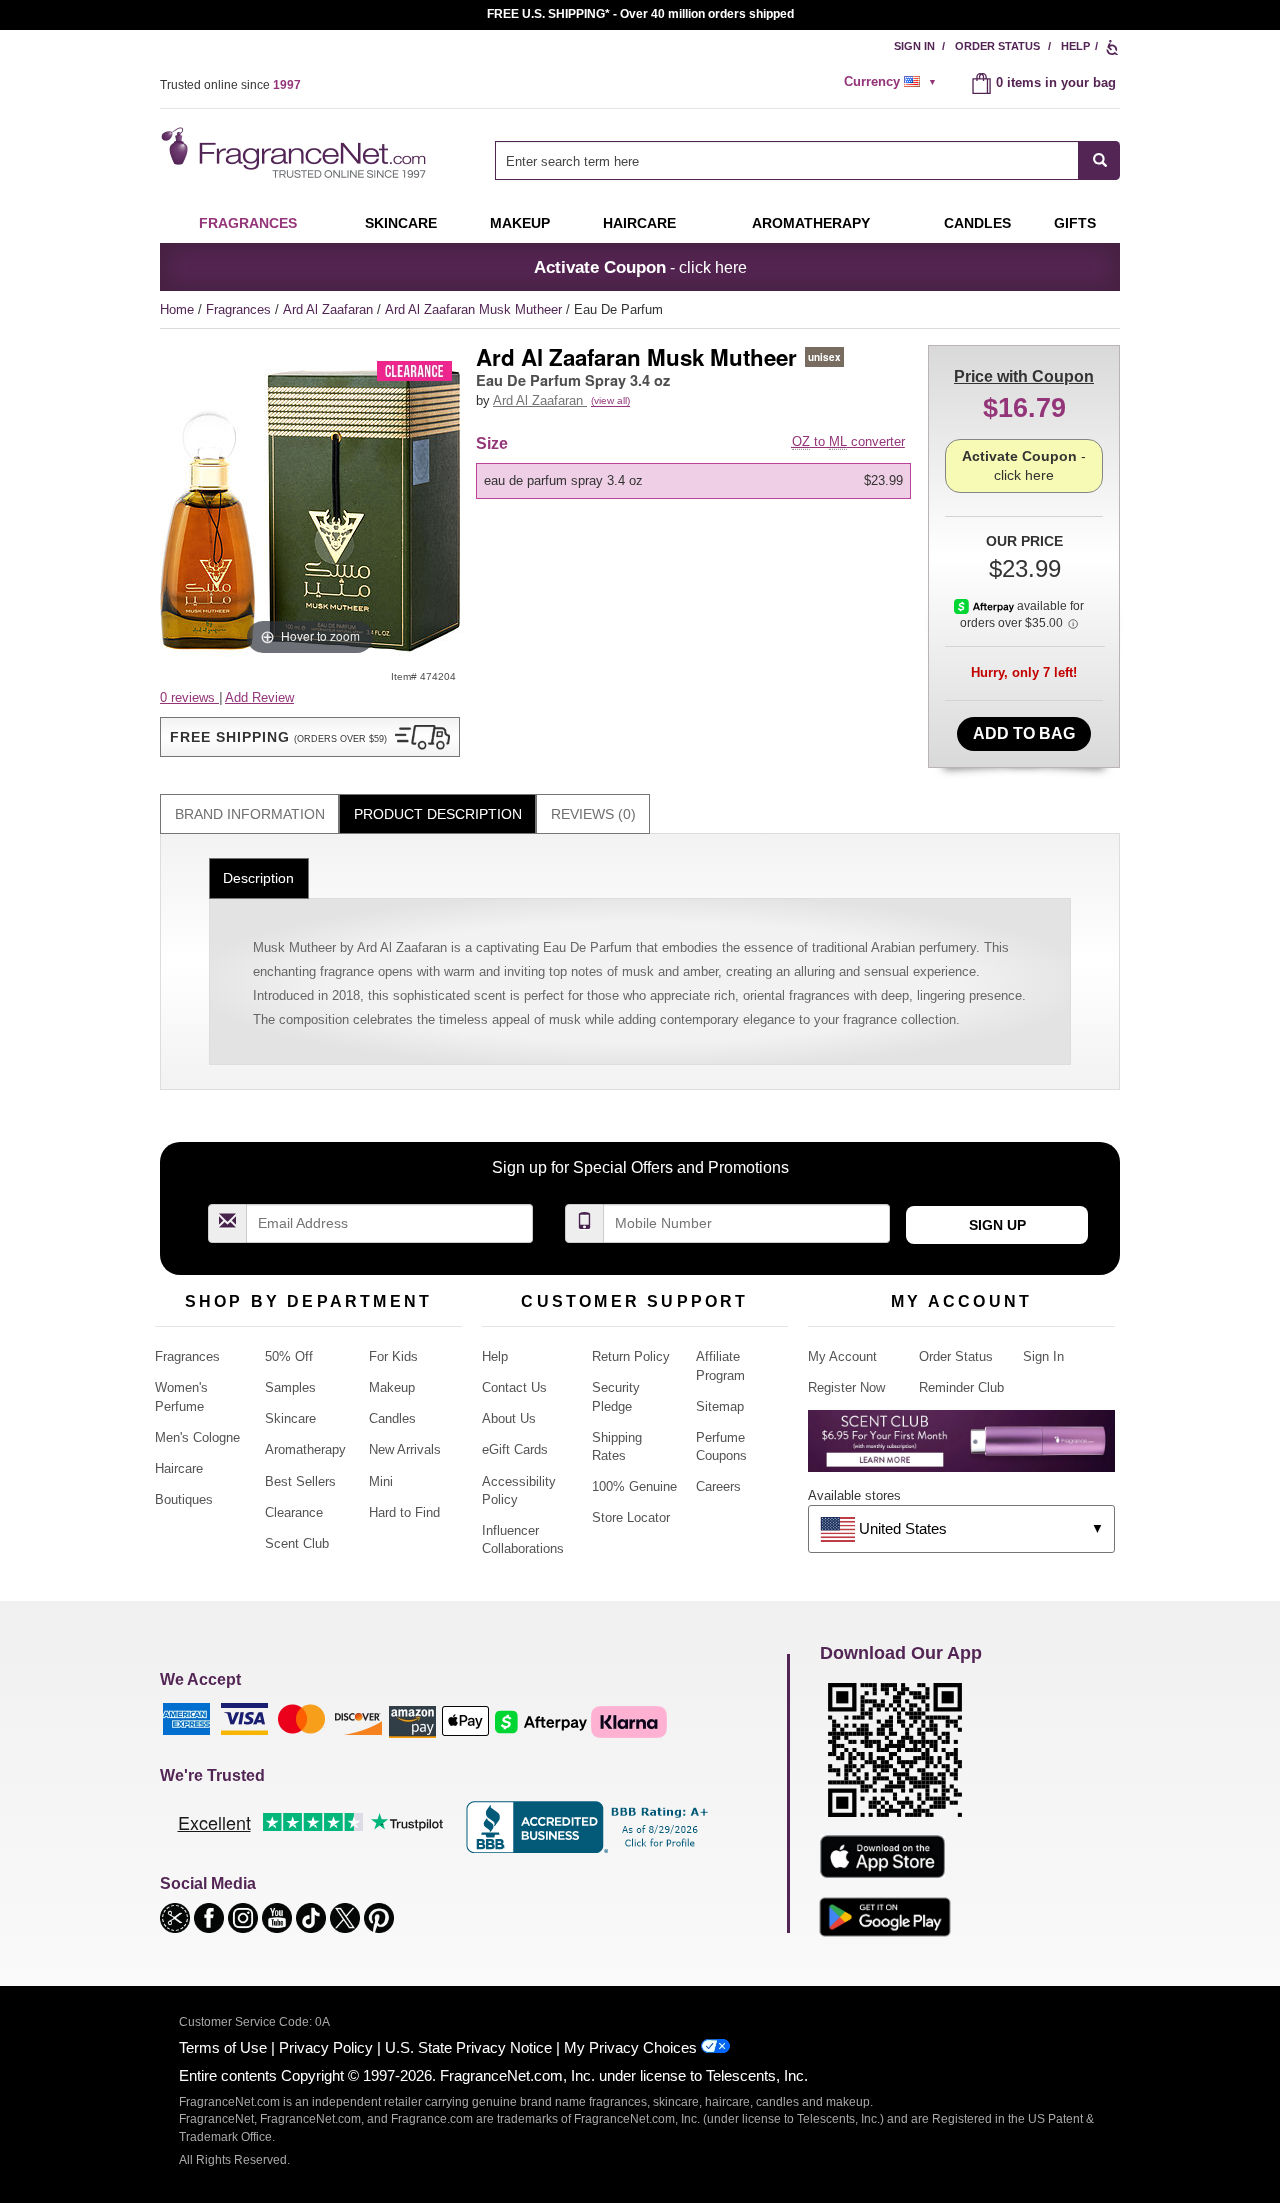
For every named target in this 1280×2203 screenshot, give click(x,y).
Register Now (846, 1387)
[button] (310, 737)
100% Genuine (634, 1486)
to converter (848, 441)
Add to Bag (1024, 733)
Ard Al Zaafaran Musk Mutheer (475, 309)
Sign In (914, 46)
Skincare (401, 223)
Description (258, 878)
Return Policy (631, 1356)
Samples (290, 1387)
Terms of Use (223, 2047)
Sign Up (997, 1225)
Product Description (438, 814)
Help (1075, 46)
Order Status (997, 46)
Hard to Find (404, 1512)
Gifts (1075, 223)
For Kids (393, 1356)
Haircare (639, 223)
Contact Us (514, 1387)
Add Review (259, 697)
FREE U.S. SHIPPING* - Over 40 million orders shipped (640, 14)
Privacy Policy (326, 2047)
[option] (693, 481)
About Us (509, 1418)
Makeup (520, 223)
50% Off (289, 1356)
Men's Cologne (197, 1437)
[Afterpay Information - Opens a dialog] (985, 606)
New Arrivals (405, 1449)
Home (177, 309)
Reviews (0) (593, 814)
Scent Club (297, 1543)
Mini (381, 1481)
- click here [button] (640, 267)
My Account (842, 1356)
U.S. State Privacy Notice (468, 2047)
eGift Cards (515, 1449)
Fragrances (248, 223)
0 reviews (189, 697)
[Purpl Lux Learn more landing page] (961, 1448)
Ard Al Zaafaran (330, 309)
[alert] (893, 82)
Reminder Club (961, 1387)
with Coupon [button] (1024, 376)
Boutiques (184, 1499)
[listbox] (697, 481)
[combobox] (807, 160)
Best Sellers (300, 1481)
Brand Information (250, 814)
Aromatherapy (305, 1449)
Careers (718, 1486)
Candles (392, 1418)
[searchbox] (787, 160)
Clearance (294, 1512)
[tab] (249, 814)
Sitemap (720, 1406)
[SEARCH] (1099, 160)
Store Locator (631, 1517)
